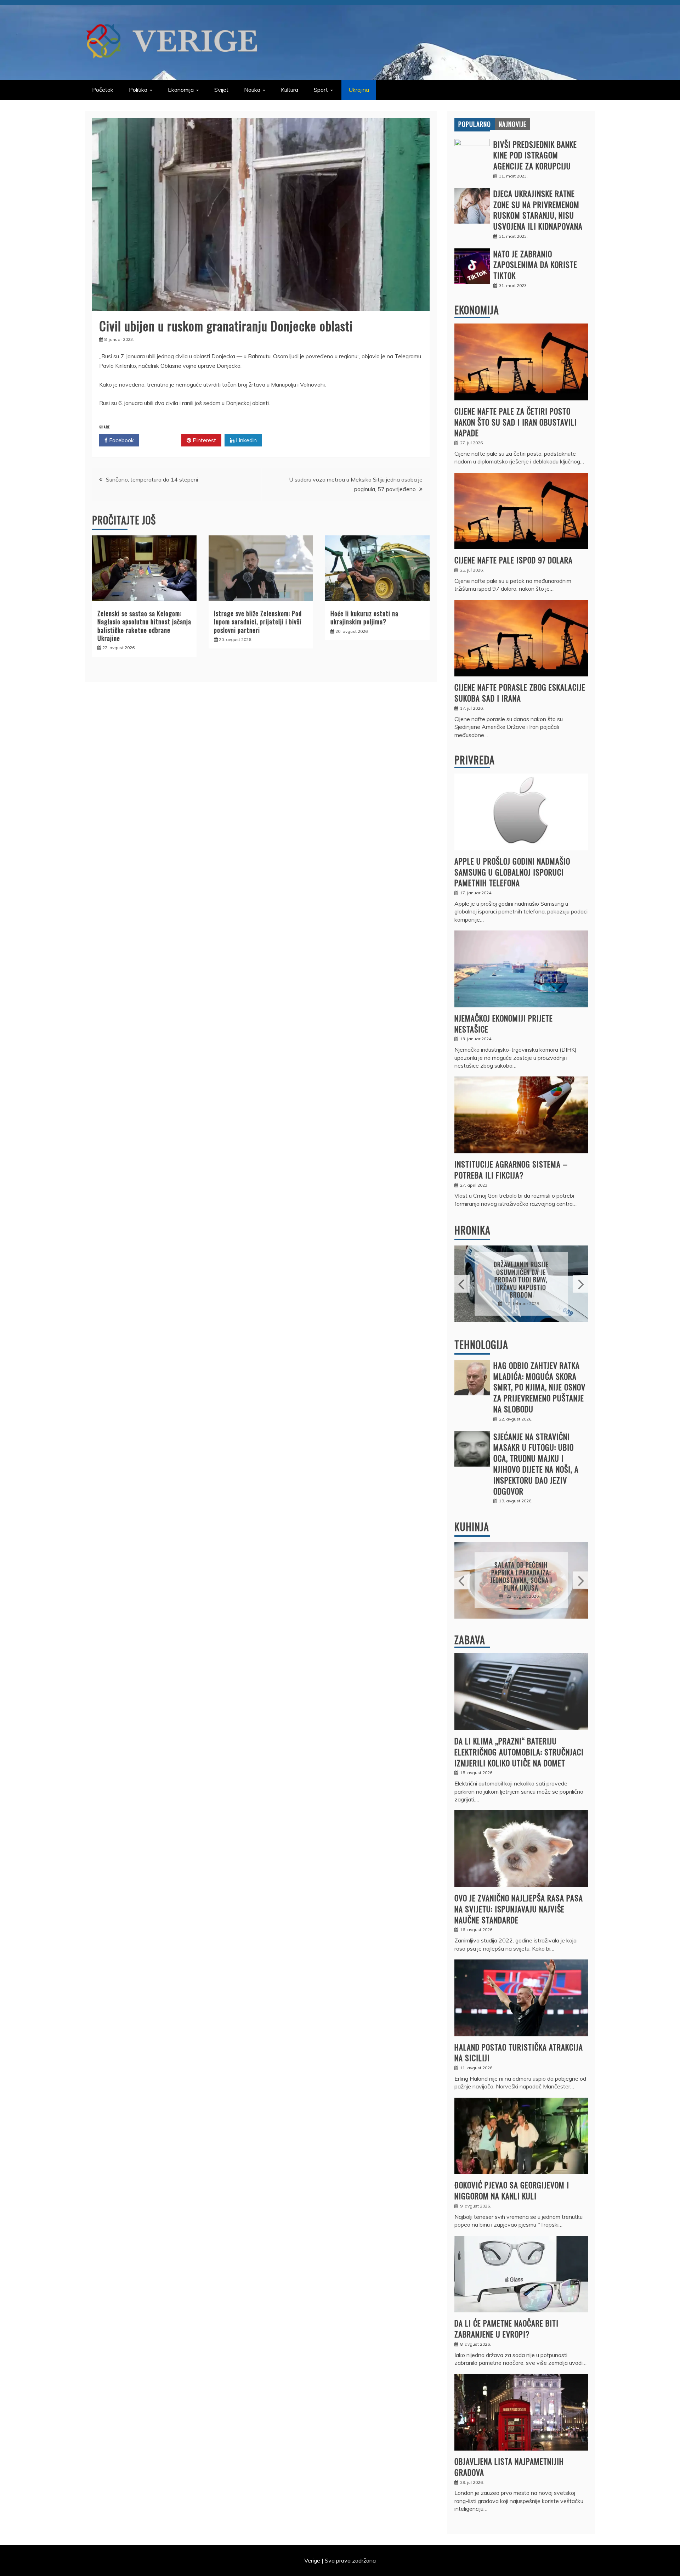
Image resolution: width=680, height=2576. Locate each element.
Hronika (472, 1230)
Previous (462, 1284)
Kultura (290, 90)
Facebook (121, 440)
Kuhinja (472, 1527)
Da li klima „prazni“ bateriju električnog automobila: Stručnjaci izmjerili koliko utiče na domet (519, 1752)
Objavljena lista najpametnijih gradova (509, 2467)
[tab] (475, 124)
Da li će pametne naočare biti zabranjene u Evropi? (506, 2328)
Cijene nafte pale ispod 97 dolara (514, 560)
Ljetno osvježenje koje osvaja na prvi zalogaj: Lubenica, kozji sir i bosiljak (521, 1576)
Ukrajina (359, 90)
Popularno (475, 124)
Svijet (221, 90)
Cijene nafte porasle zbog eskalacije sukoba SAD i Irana (520, 693)
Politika (138, 90)
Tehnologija (481, 1345)
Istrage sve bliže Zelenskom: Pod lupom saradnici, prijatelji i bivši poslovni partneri (258, 622)
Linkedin (246, 440)
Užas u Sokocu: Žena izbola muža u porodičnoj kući (521, 1280)
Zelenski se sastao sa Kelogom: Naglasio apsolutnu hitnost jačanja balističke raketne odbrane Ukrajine (144, 626)
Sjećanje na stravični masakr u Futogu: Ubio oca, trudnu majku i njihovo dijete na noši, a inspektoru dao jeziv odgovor (536, 1464)
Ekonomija (181, 90)
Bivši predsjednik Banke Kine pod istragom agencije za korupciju (535, 155)
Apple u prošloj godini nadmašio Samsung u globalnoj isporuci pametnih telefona (512, 872)
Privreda (475, 760)
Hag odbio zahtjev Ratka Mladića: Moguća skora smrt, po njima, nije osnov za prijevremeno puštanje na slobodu (539, 1387)
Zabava (470, 1640)
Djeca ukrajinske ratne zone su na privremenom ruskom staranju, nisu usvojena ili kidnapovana (538, 210)
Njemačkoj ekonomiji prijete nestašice (504, 1023)
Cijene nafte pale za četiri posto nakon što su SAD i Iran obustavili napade (516, 422)
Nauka (252, 90)
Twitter (163, 440)
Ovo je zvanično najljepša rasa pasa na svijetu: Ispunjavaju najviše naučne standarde (519, 1909)
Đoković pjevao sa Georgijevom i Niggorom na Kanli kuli (512, 2190)
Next (580, 1284)
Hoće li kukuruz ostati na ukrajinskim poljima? (364, 617)
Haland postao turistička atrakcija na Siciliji (519, 2052)
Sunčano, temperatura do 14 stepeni (152, 479)
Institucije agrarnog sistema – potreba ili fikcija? (511, 1169)
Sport (321, 90)
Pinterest (204, 440)
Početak (103, 90)
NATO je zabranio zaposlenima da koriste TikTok (535, 265)
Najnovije (512, 124)
